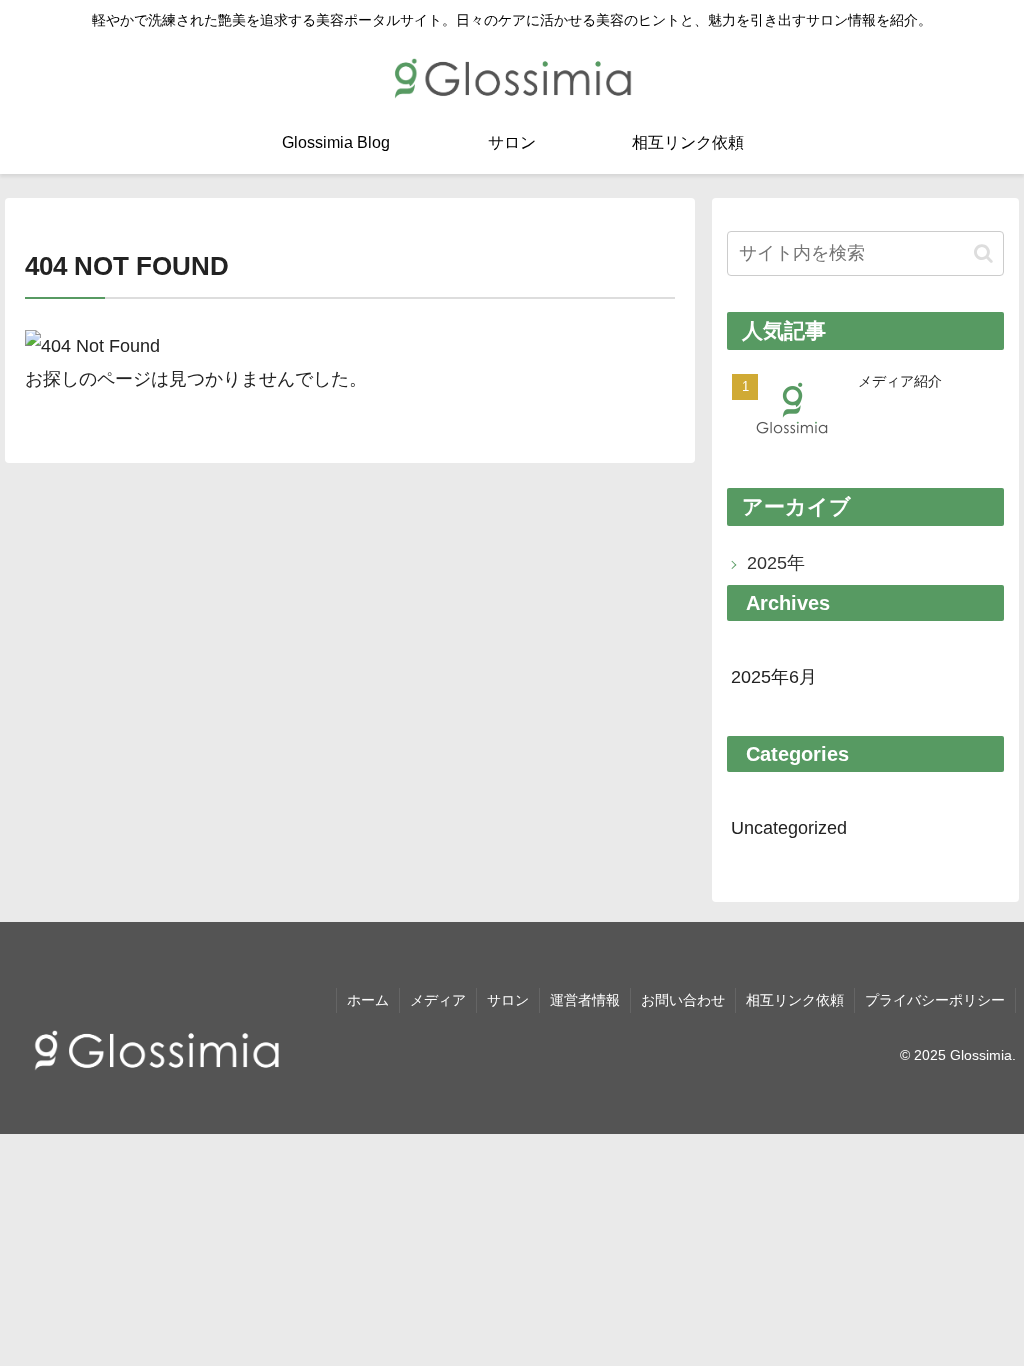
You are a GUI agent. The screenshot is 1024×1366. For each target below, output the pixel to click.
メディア (438, 1000)
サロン (508, 1000)
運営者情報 (585, 1000)
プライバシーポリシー (935, 1000)
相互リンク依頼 (795, 1000)
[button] (983, 253)
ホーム (368, 1000)
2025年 (776, 563)
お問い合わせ (683, 1000)
